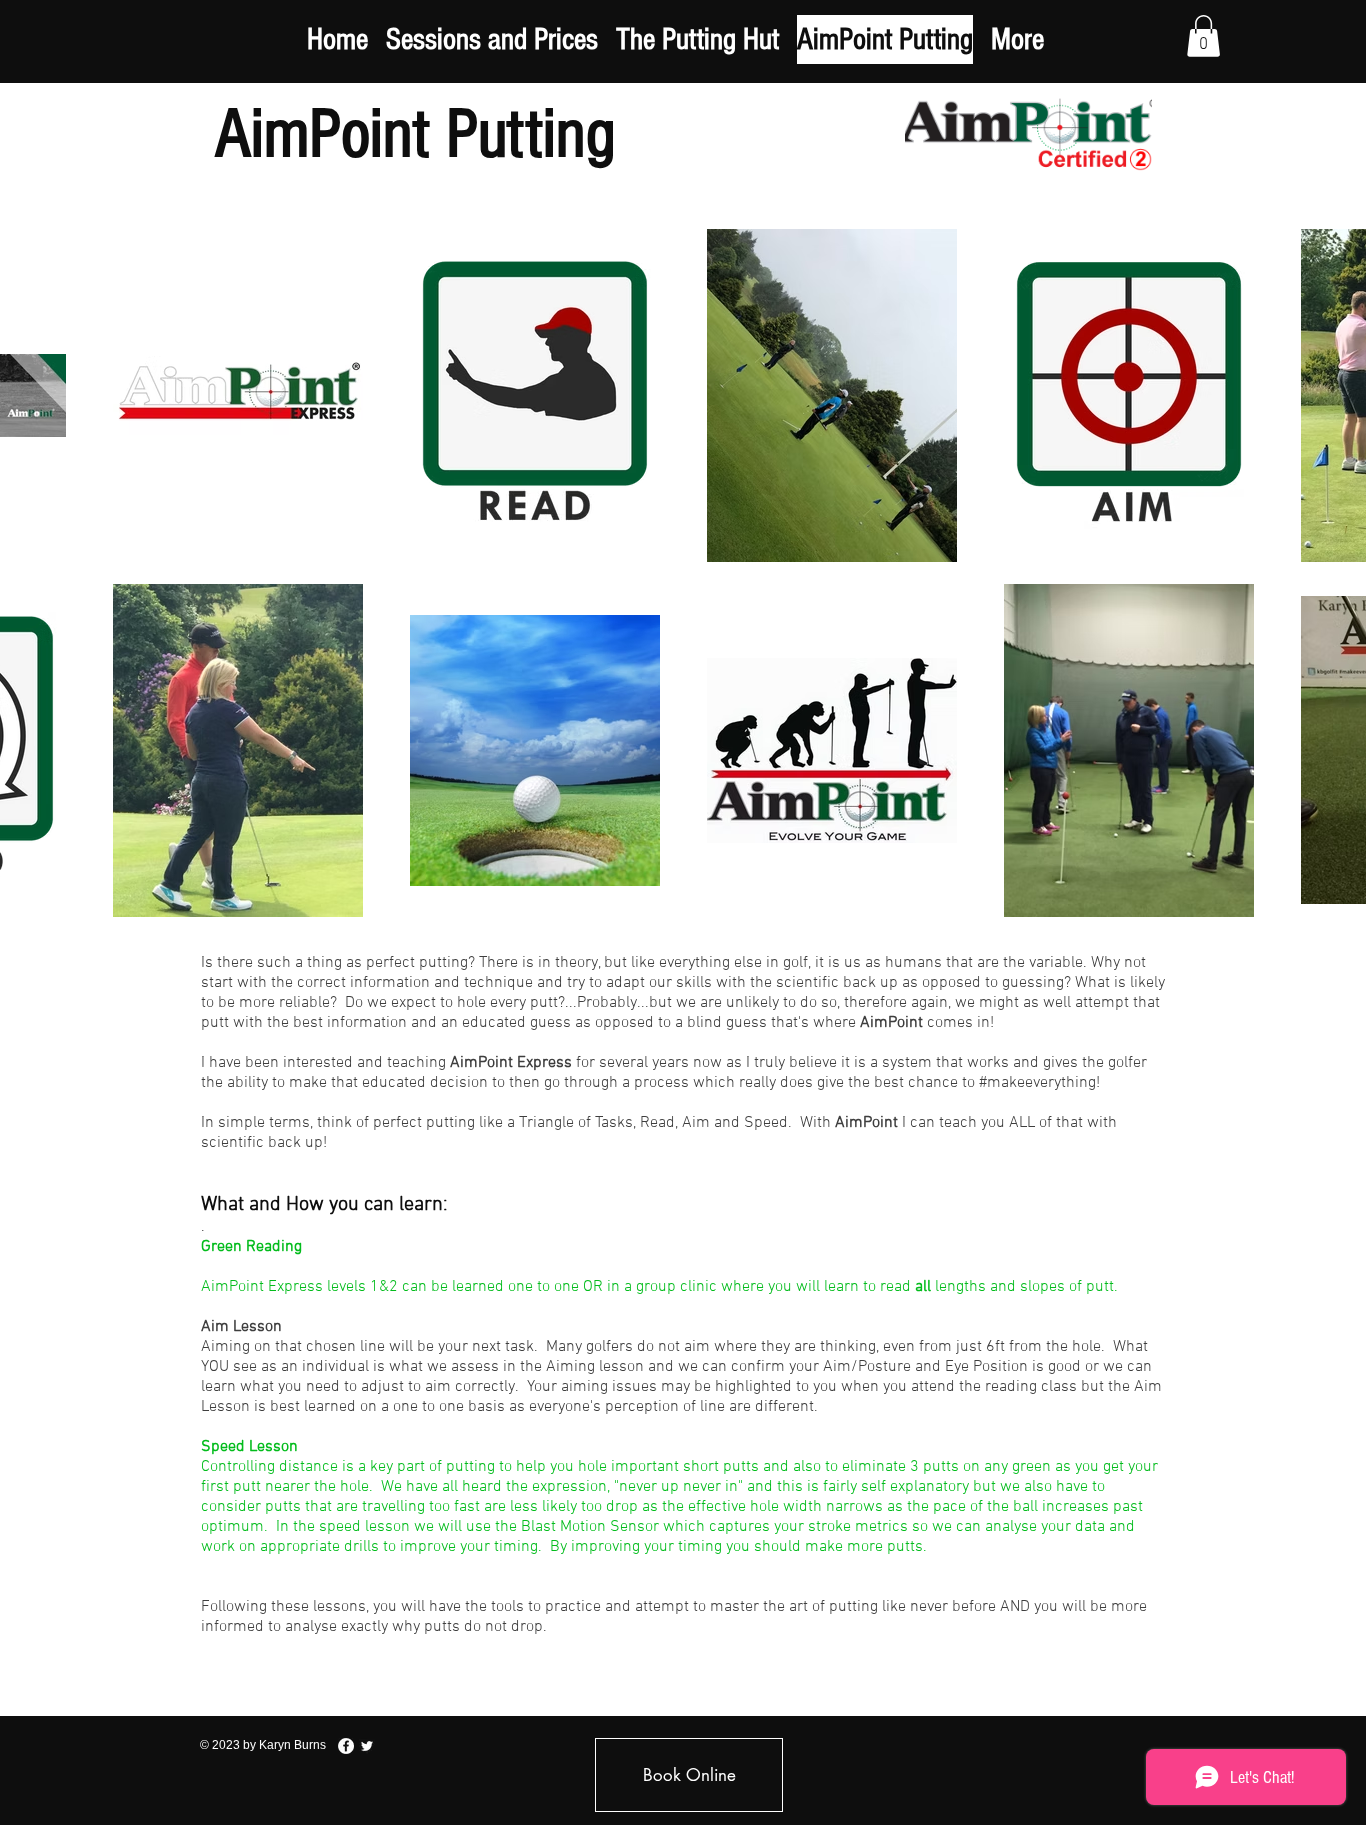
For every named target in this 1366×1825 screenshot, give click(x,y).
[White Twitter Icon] (367, 1746)
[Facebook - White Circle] (346, 1746)
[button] (1203, 36)
